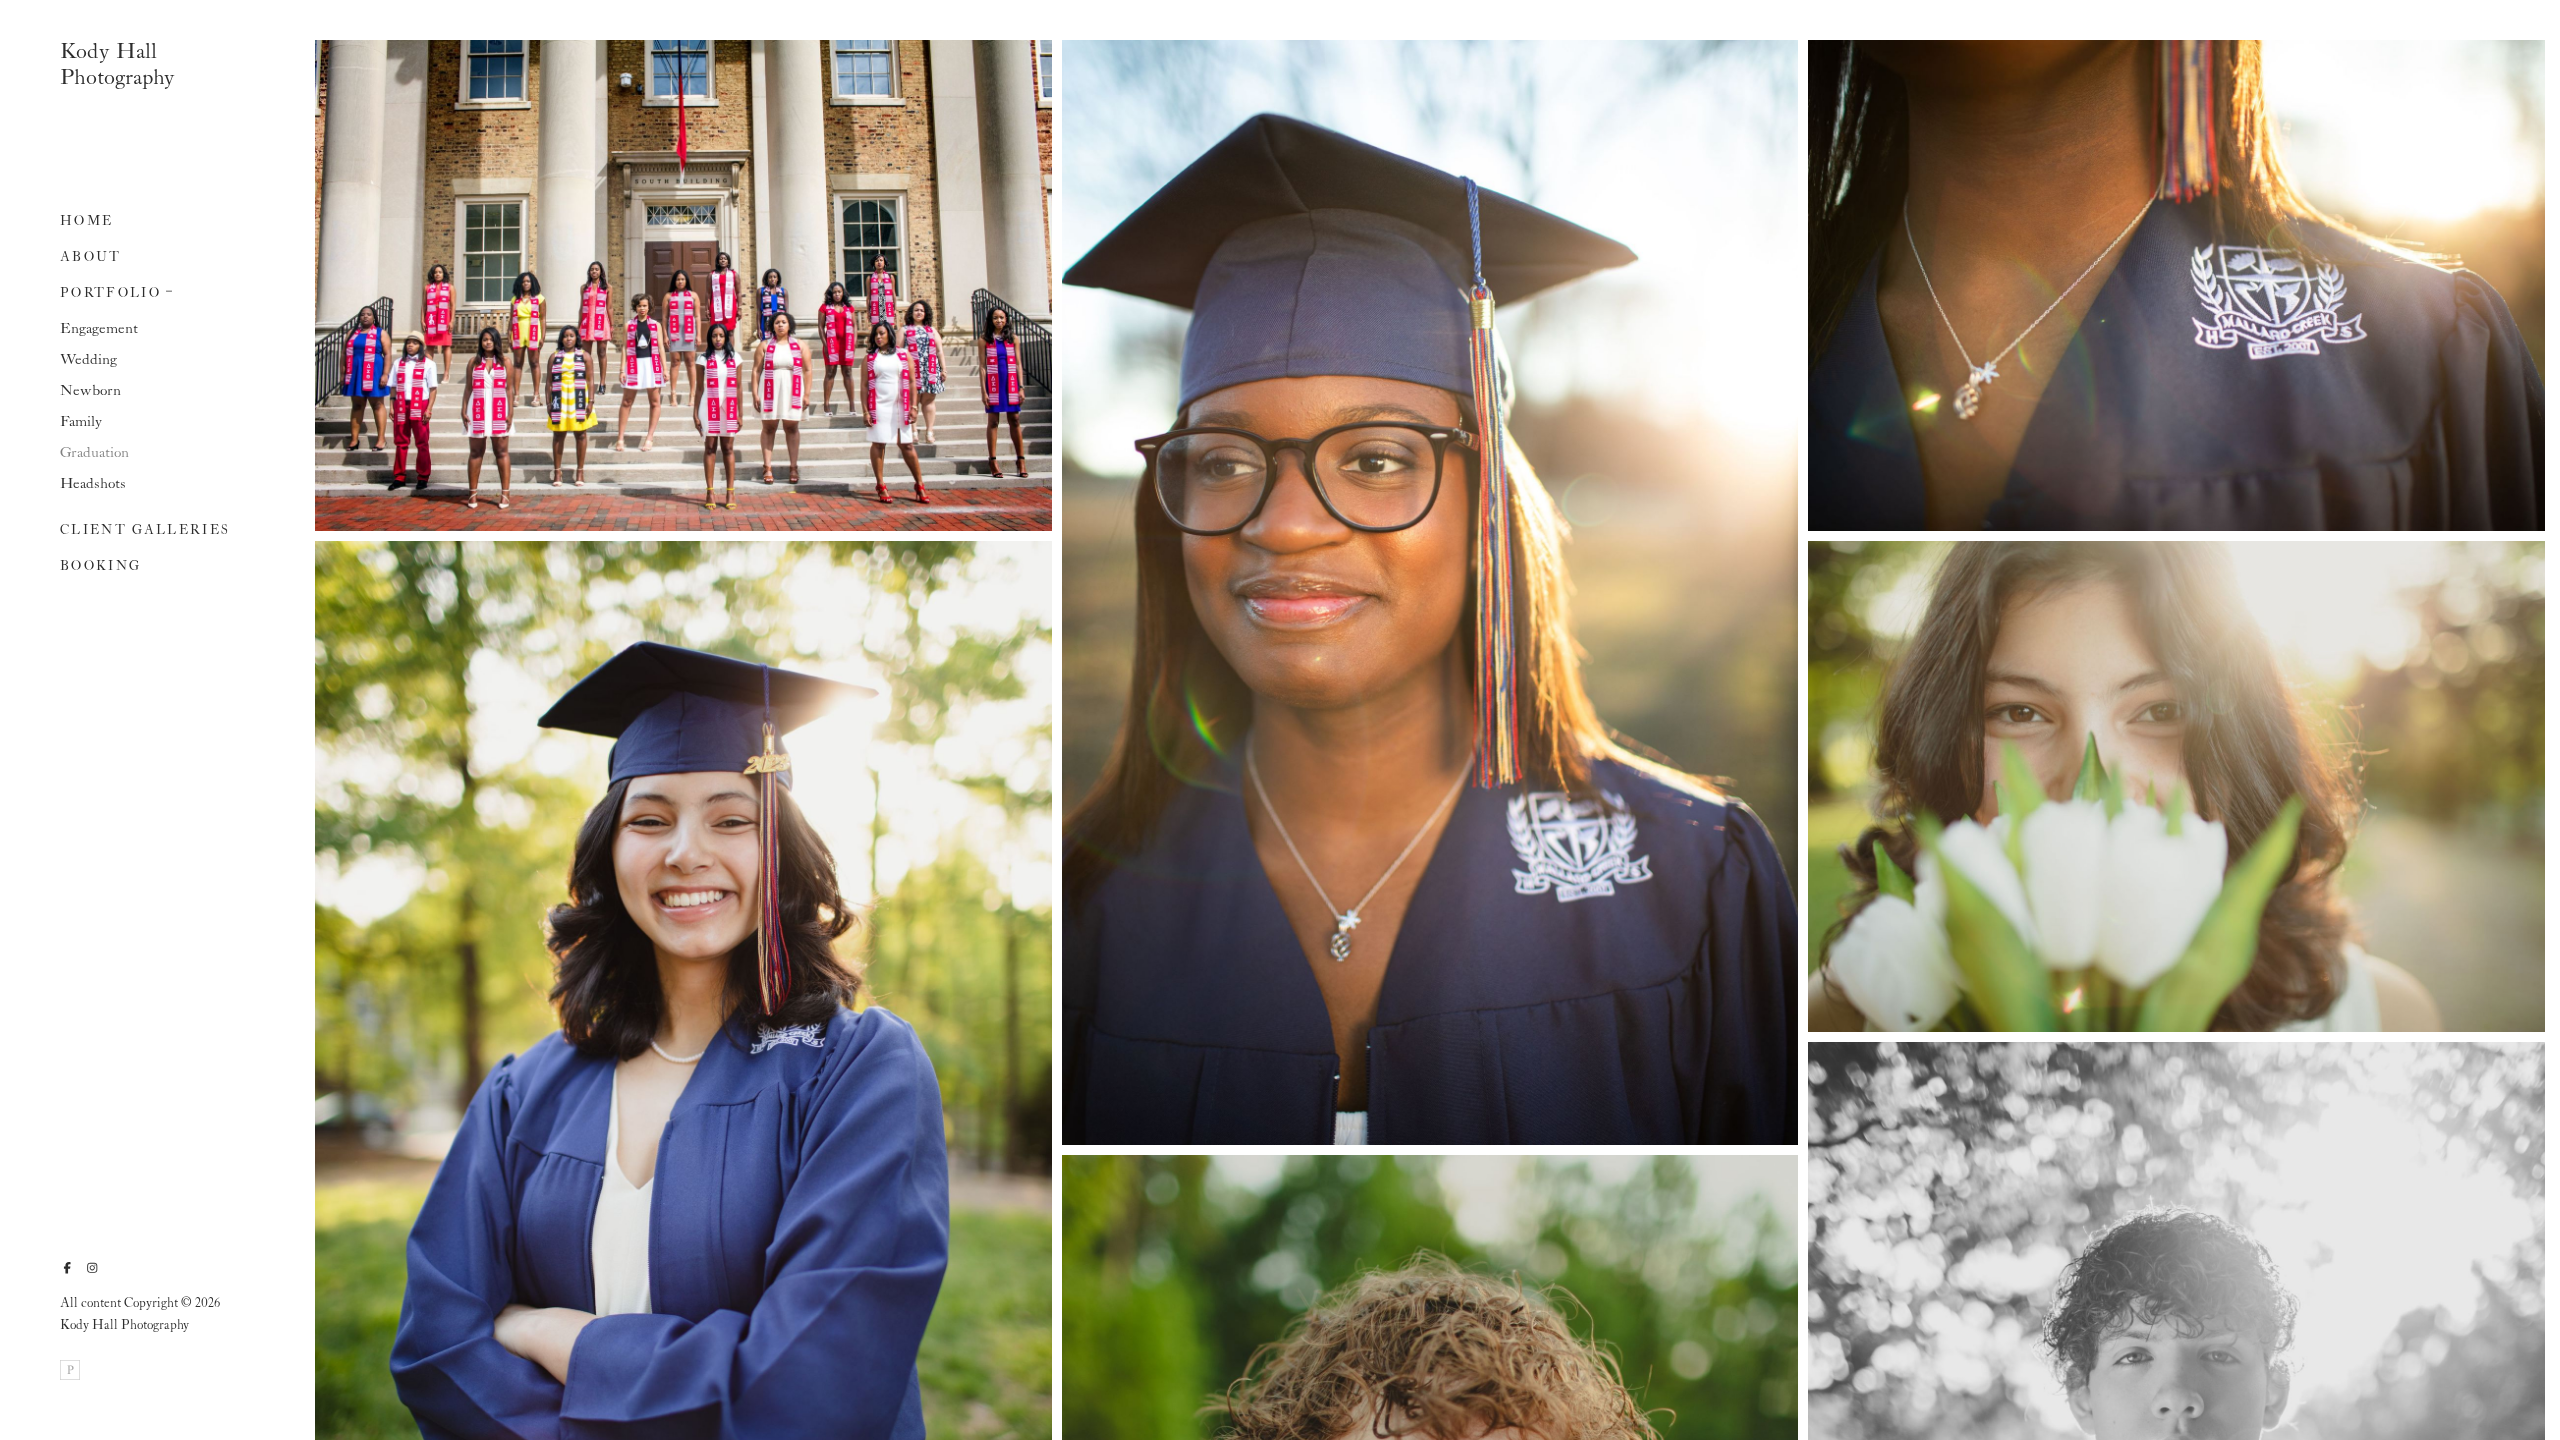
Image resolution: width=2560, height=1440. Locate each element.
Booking (100, 566)
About (91, 257)
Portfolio (110, 293)
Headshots (93, 484)
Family (81, 422)
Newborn (90, 391)
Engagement (99, 329)
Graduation (94, 453)
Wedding (88, 360)
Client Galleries (145, 530)
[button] (170, 289)
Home (86, 221)
